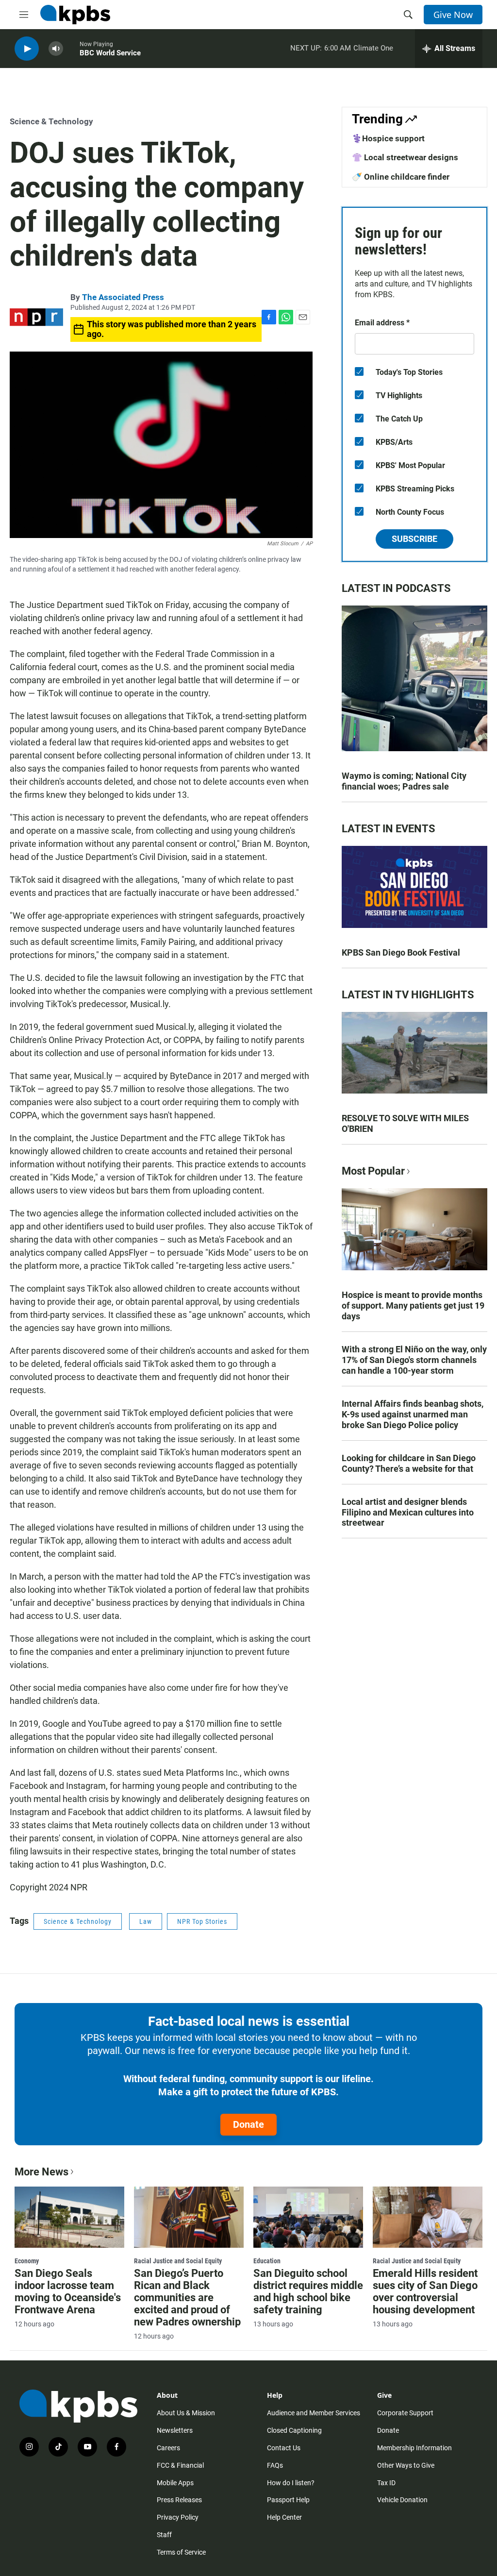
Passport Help (288, 2500)
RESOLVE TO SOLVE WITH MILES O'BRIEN (405, 1123)
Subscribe (414, 539)
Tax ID (386, 2483)
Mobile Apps (175, 2483)
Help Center (284, 2517)
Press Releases (179, 2500)
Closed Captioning (294, 2430)
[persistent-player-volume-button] (56, 49)
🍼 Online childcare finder (401, 177)
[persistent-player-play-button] (27, 49)
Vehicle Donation (402, 2500)
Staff (164, 2535)
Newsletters (175, 2430)
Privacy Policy (178, 2517)
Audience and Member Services (314, 2413)
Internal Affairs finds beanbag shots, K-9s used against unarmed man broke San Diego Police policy (413, 1414)
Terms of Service (181, 2552)
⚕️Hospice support (388, 138)
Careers (168, 2448)
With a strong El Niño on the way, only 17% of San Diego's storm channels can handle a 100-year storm (414, 1360)
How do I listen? (291, 2483)
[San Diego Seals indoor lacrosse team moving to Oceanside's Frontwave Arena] (69, 2217)
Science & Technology (51, 121)
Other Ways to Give (406, 2465)
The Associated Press (123, 297)
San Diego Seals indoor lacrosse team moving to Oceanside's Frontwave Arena (68, 2291)
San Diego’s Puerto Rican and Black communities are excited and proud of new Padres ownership (187, 2298)
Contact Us (284, 2448)
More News (41, 2172)
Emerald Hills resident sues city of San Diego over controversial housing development (425, 2291)
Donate (248, 2124)
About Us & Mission (186, 2413)
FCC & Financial (180, 2465)
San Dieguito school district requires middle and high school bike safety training (308, 2291)
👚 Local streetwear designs (405, 157)
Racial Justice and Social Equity (178, 2261)
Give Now (453, 15)
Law (146, 1921)
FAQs (275, 2465)
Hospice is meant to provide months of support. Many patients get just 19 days (413, 1305)
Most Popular (373, 1171)
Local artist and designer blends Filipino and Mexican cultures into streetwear (408, 1512)
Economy (27, 2261)
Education (267, 2261)
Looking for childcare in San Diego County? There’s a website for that (409, 1463)
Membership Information (414, 2448)
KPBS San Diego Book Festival (401, 952)
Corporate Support (405, 2413)
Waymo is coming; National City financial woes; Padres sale (404, 781)
